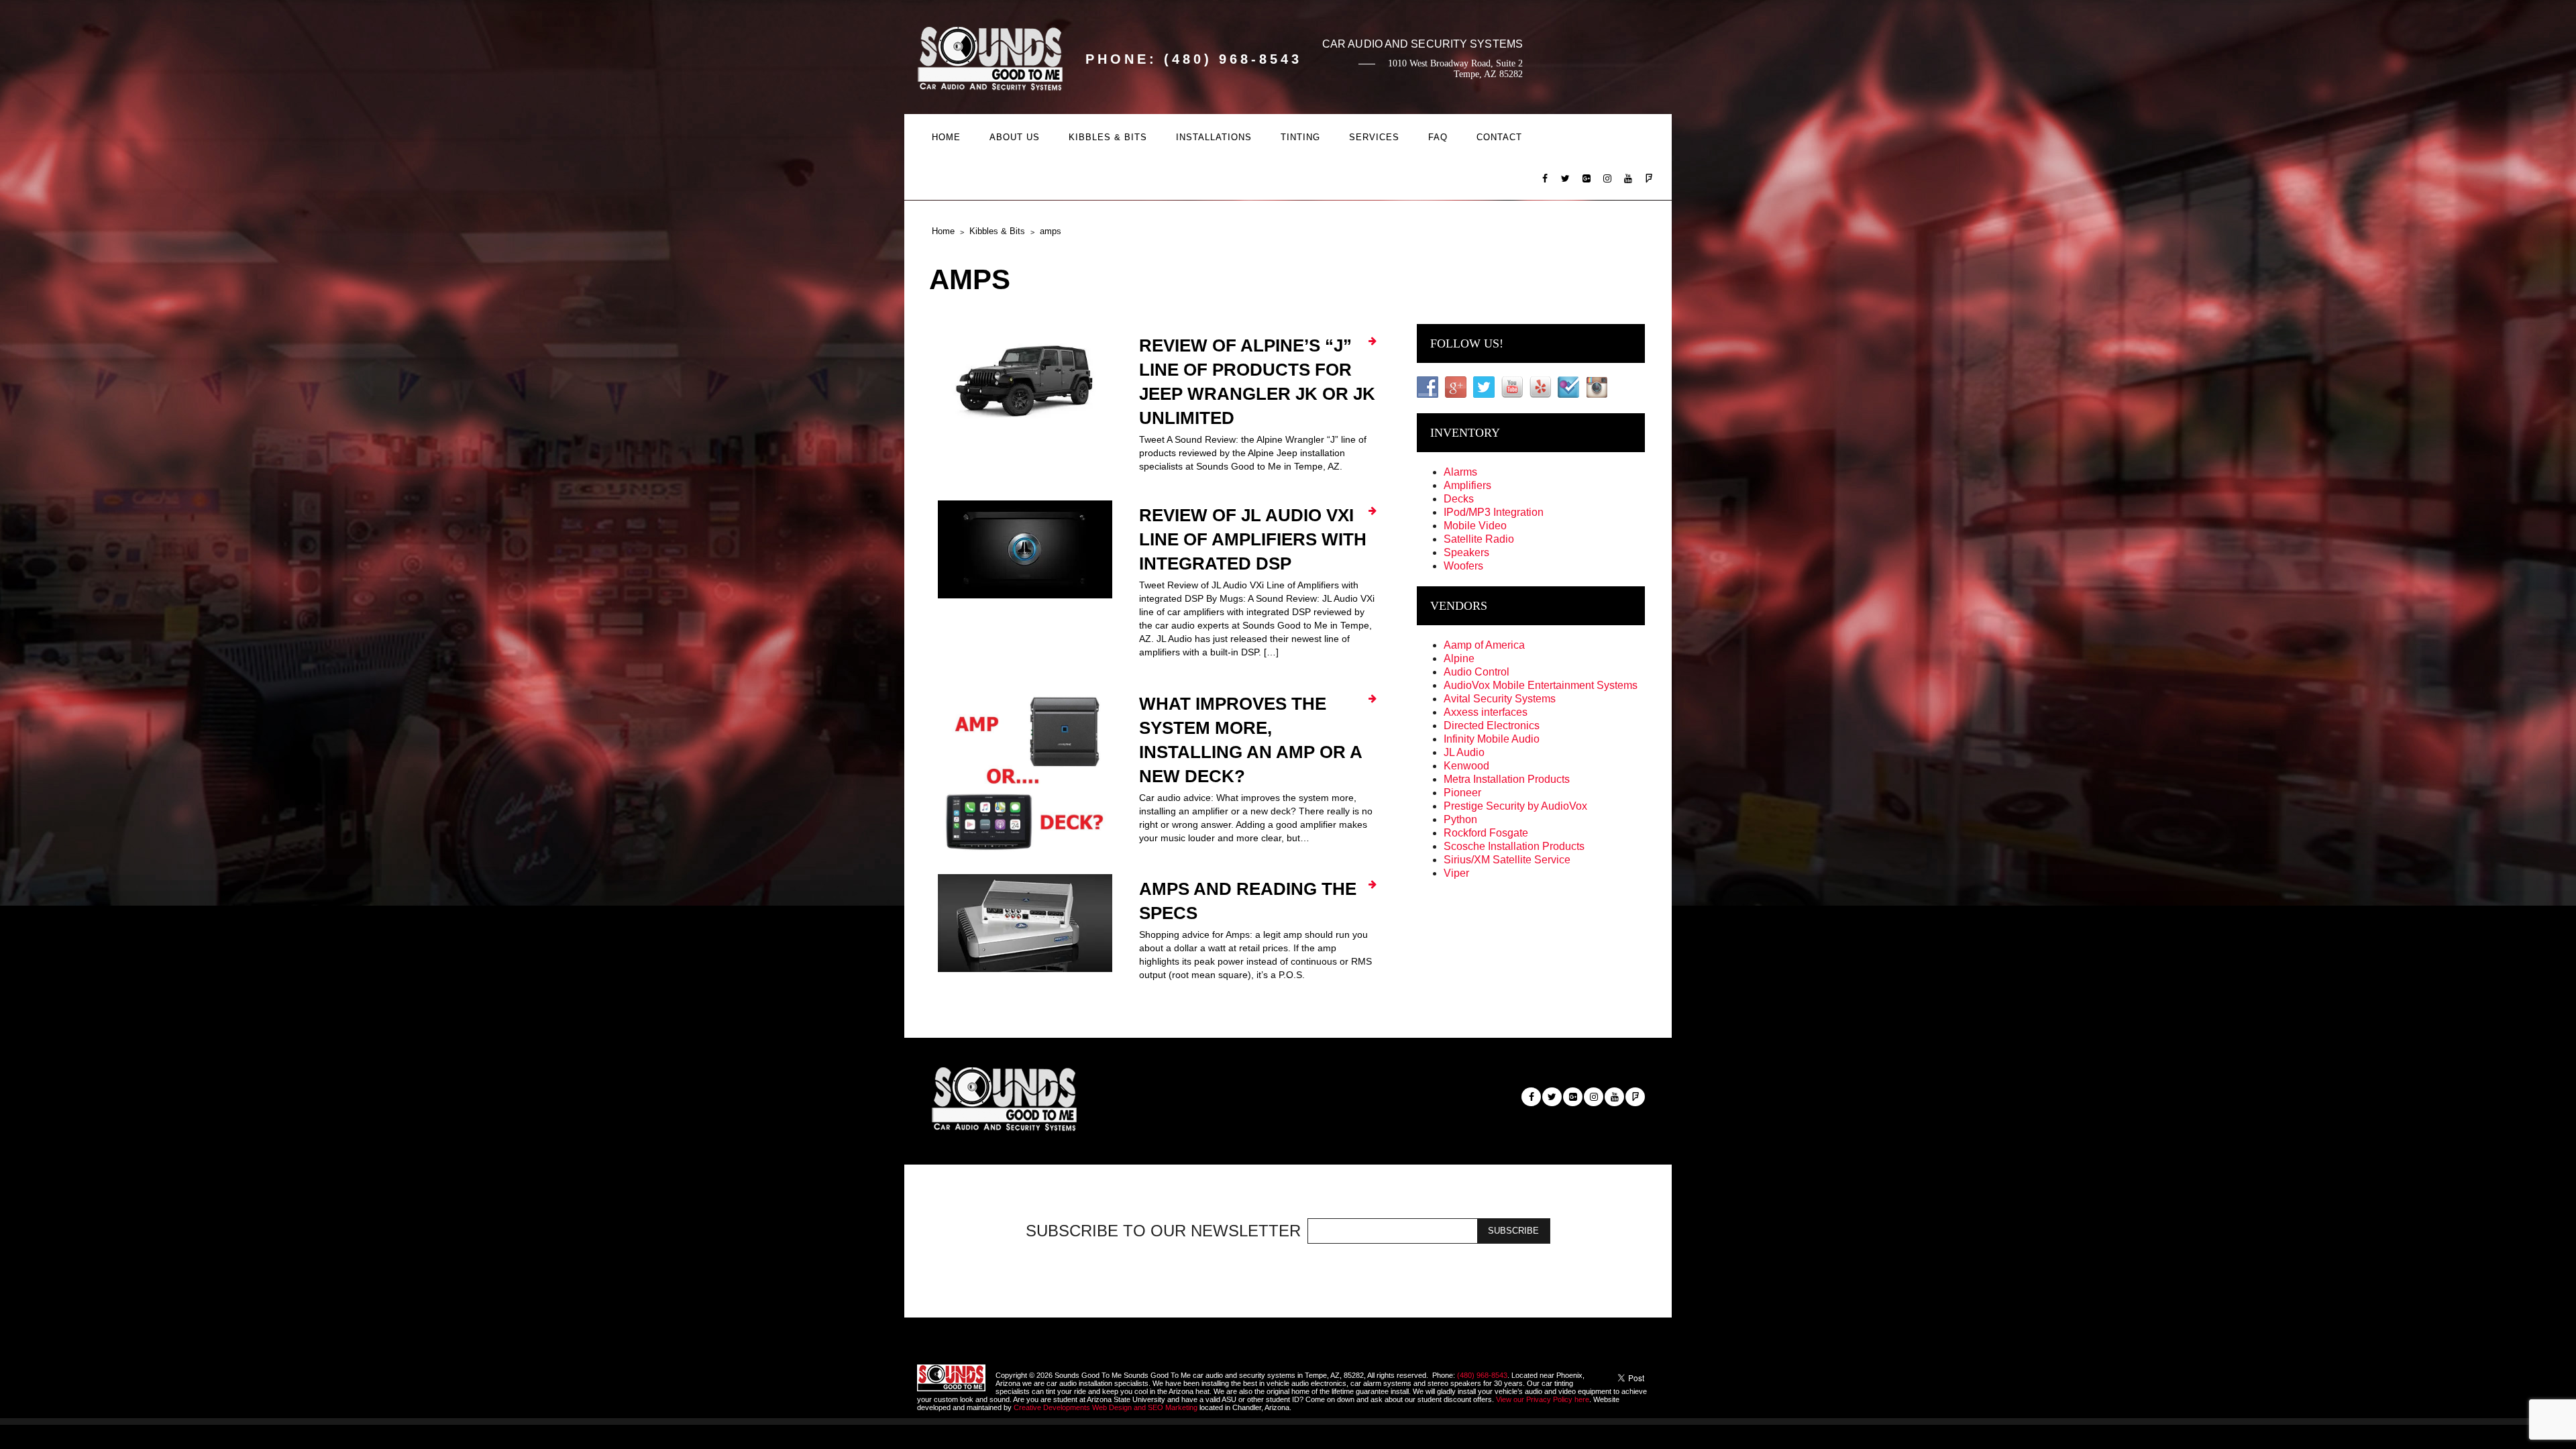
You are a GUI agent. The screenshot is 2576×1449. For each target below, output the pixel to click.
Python (1460, 819)
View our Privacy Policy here (1543, 1399)
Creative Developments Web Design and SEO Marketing (1107, 1407)
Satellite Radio (1479, 539)
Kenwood (1466, 766)
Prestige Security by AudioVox (1515, 806)
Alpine (1459, 658)
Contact (1499, 137)
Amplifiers (1467, 485)
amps (1051, 231)
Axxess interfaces (1486, 712)
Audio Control (1477, 672)
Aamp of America (1484, 645)
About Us (1015, 137)
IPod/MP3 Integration (1494, 512)
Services (1374, 137)
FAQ (1438, 137)
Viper (1456, 873)
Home (946, 137)
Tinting (1300, 137)
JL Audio (1464, 752)
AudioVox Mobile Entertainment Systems (1541, 685)
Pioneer (1462, 793)
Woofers (1463, 566)
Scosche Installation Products (1514, 846)
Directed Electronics (1492, 726)
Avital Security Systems (1500, 699)
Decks (1459, 499)
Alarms (1460, 472)
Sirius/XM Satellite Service (1507, 860)
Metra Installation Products (1507, 779)
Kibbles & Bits (1108, 137)
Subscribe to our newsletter (1163, 1231)
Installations (1214, 137)
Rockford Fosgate (1486, 833)
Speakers (1466, 552)
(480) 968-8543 (1482, 1375)
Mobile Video (1475, 526)
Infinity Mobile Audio (1492, 739)
